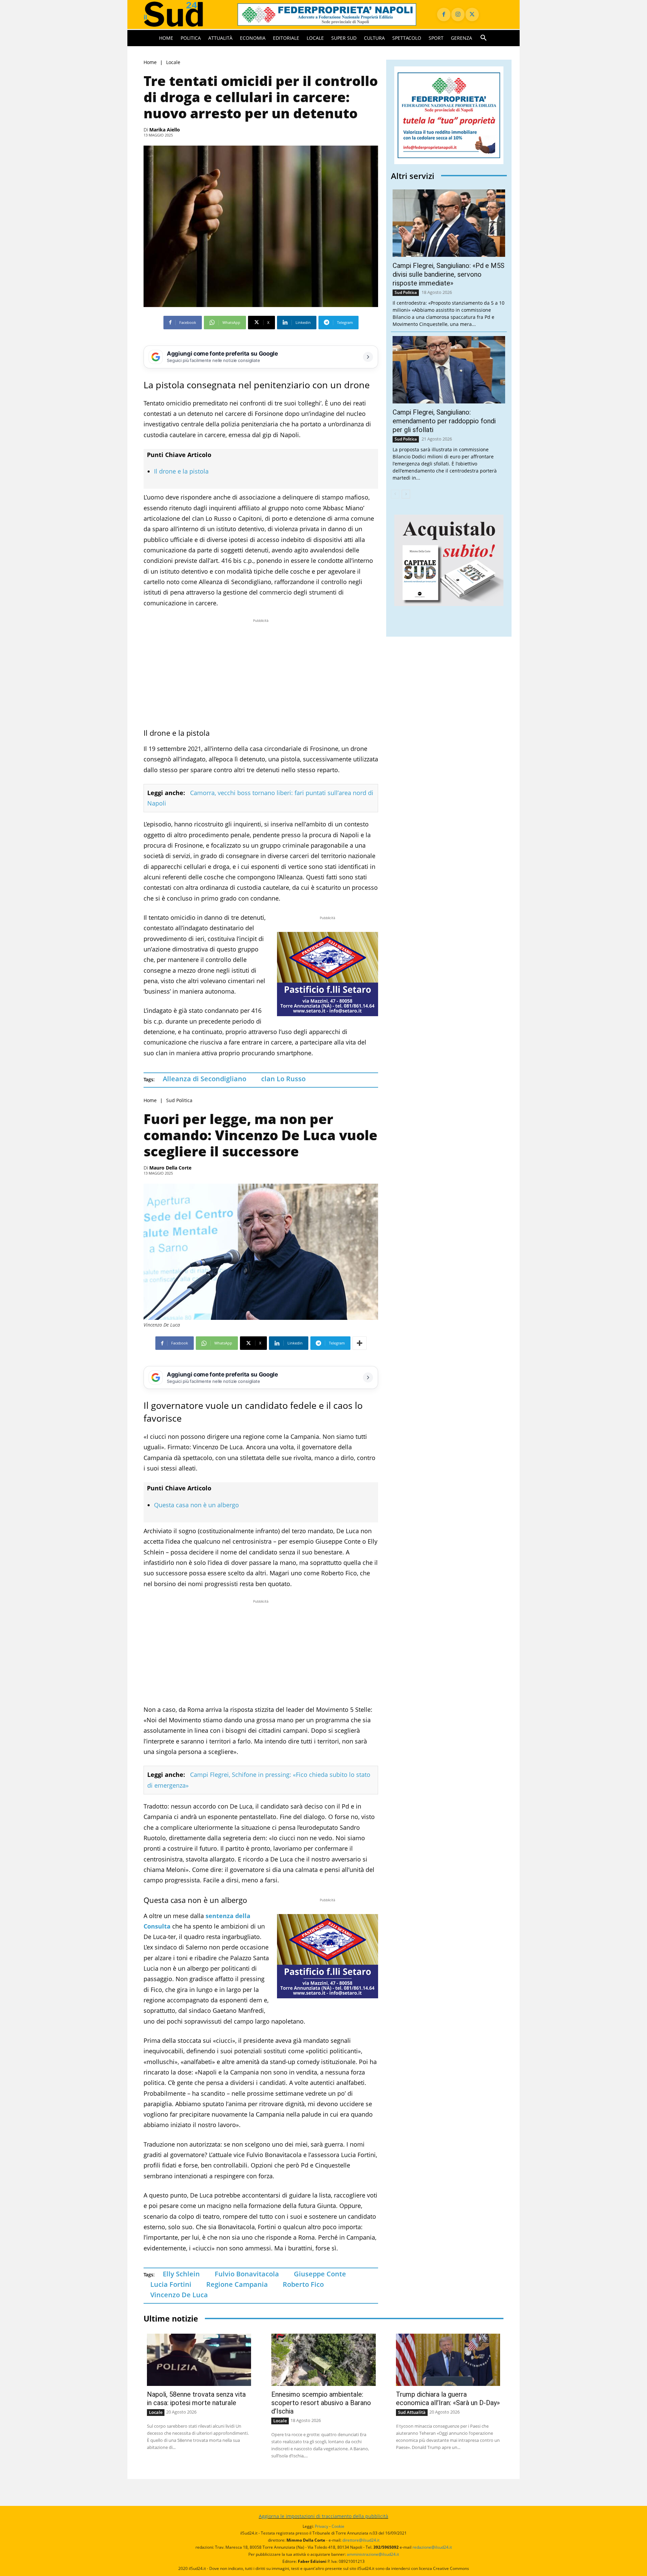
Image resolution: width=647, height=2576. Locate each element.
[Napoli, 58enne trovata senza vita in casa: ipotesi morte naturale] (199, 2360)
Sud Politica (179, 1100)
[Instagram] (458, 14)
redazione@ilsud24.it (432, 2547)
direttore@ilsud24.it (361, 2540)
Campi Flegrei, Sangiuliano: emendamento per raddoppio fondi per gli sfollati (444, 421)
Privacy (321, 2526)
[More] (360, 1343)
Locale (173, 62)
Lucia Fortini (171, 2284)
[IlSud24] (182, 14)
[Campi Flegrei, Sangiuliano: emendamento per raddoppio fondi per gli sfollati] (449, 370)
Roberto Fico (303, 2284)
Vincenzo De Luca (179, 2295)
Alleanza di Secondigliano (205, 1079)
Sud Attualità (412, 2412)
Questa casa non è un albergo (196, 1505)
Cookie (338, 2526)
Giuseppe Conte (320, 2274)
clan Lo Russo (283, 1079)
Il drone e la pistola (181, 471)
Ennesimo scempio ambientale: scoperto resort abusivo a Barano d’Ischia (321, 2403)
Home (150, 62)
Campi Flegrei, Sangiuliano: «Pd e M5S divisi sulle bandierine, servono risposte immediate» (449, 274)
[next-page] (406, 494)
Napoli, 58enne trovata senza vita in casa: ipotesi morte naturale (196, 2399)
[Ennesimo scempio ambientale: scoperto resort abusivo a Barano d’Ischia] (323, 2360)
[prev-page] (395, 494)
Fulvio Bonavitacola (247, 2274)
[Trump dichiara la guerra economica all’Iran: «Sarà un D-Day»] (448, 2360)
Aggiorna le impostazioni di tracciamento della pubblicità (323, 2516)
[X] (472, 14)
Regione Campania (237, 2284)
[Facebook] (444, 14)
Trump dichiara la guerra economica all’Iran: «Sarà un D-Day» (448, 2399)
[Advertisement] (261, 671)
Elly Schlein (181, 2274)
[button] (484, 38)
